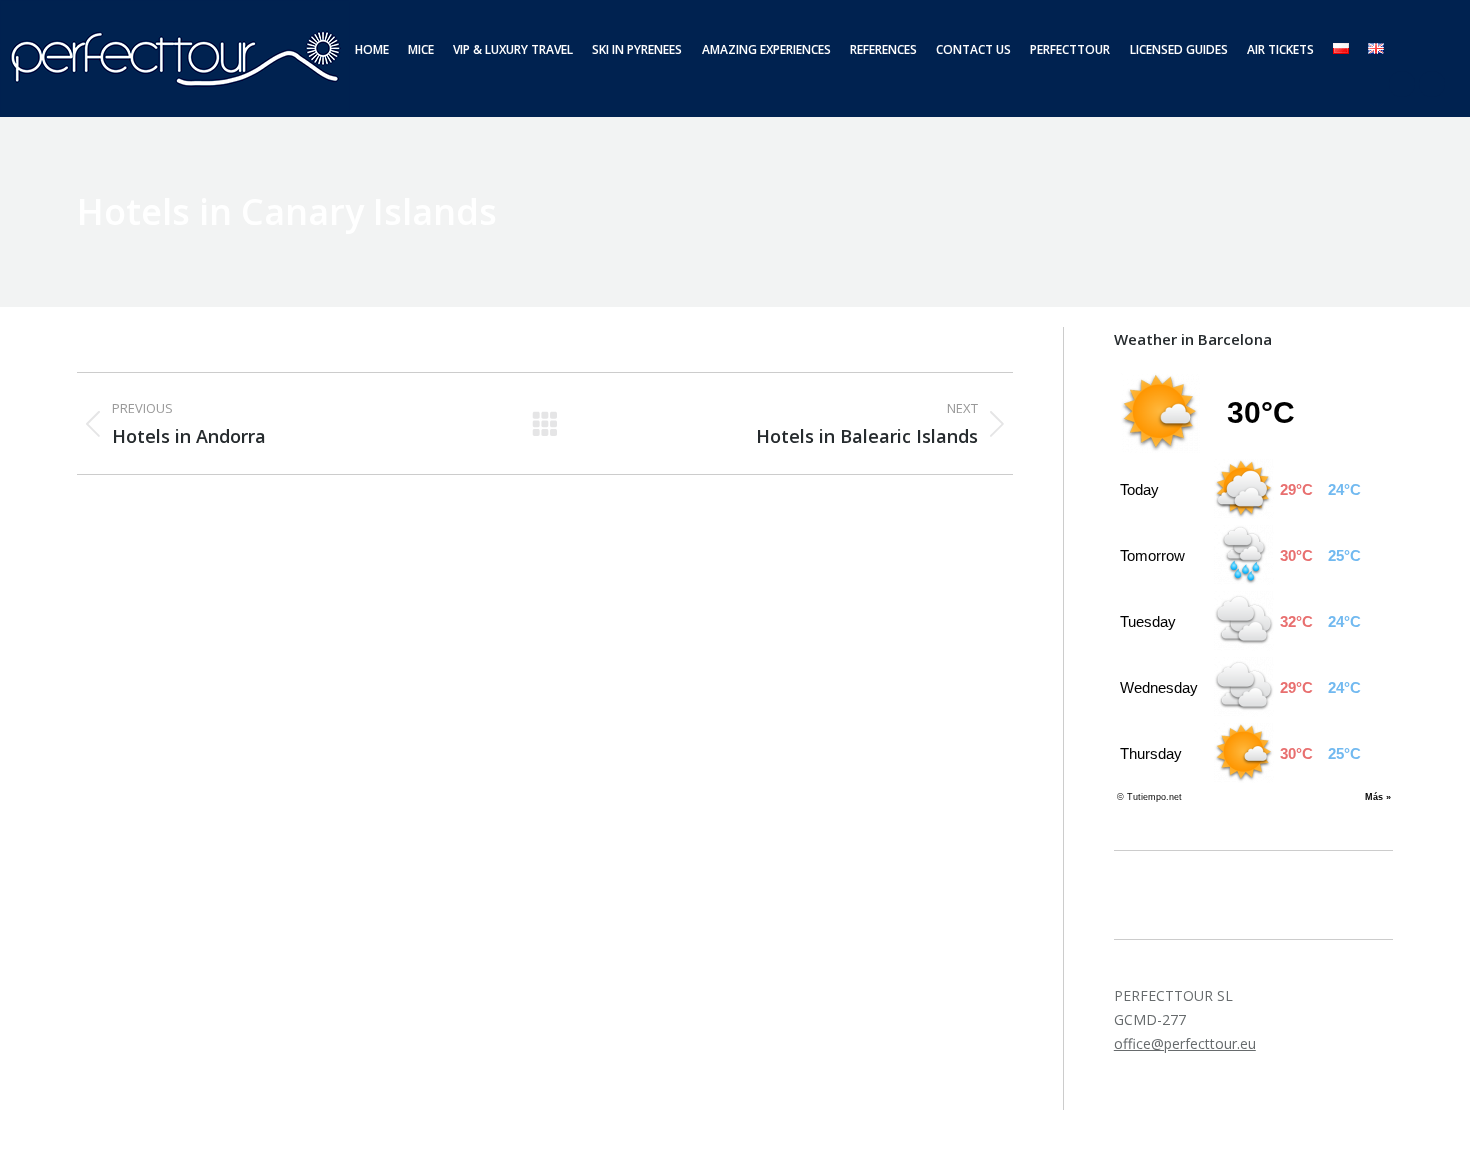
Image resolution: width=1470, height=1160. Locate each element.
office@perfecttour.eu (1185, 1043)
